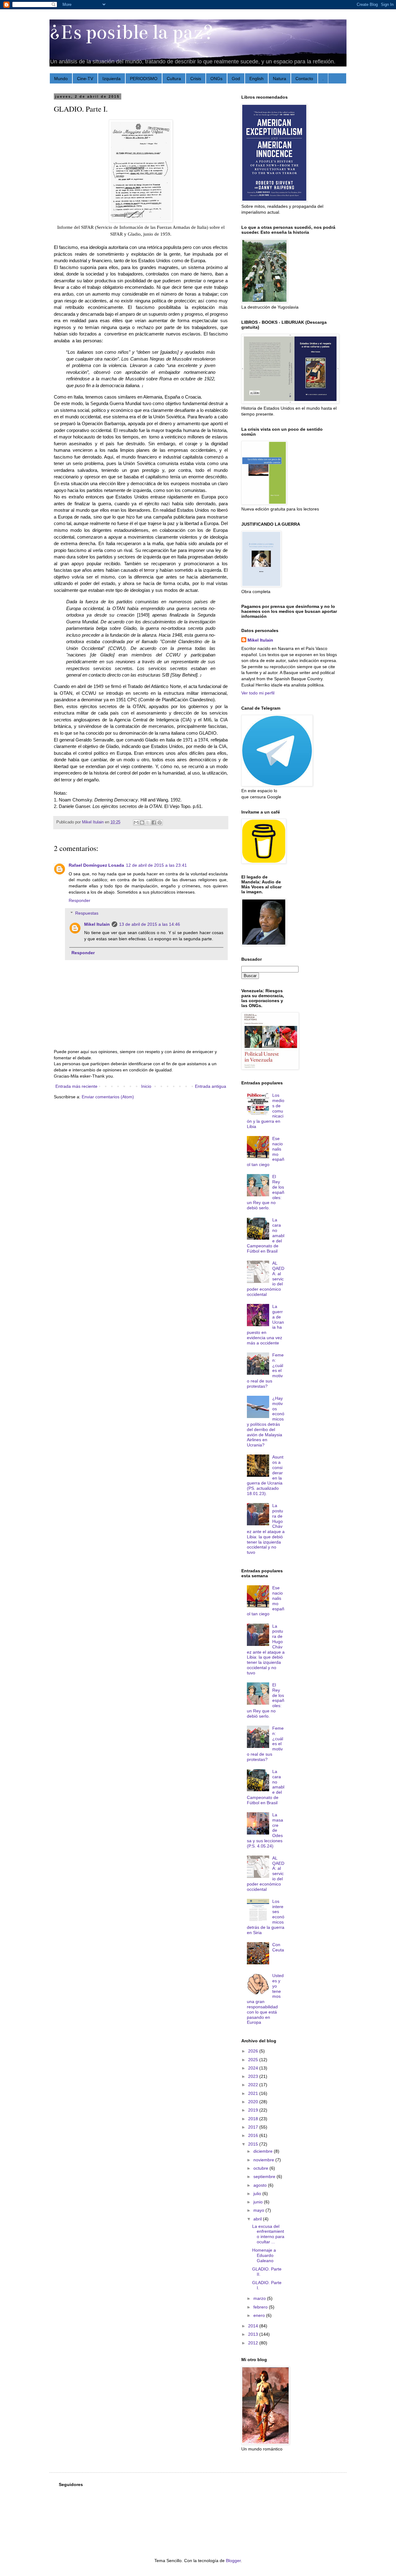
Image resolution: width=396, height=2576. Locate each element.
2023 (254, 2076)
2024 (254, 2068)
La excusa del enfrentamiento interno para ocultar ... (268, 2234)
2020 (254, 2102)
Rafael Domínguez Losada (96, 865)
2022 (254, 2085)
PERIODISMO (144, 79)
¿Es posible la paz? (131, 32)
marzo (260, 2298)
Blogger (233, 2561)
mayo (259, 2210)
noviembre (264, 2160)
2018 (254, 2119)
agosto (261, 2185)
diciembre (264, 2151)
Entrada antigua (211, 1086)
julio (258, 2194)
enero (260, 2315)
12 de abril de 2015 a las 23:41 (156, 865)
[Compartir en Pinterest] (160, 822)
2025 (254, 2060)
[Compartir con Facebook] (154, 822)
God (236, 79)
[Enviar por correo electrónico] (136, 822)
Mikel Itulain (97, 924)
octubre (261, 2168)
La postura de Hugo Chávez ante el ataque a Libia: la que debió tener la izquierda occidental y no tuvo (266, 1529)
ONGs (216, 79)
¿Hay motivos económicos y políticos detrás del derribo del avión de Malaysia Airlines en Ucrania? (266, 1422)
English (256, 79)
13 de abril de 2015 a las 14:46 (150, 924)
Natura (280, 79)
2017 (254, 2127)
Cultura (174, 79)
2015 (254, 2144)
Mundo (61, 79)
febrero (261, 2307)
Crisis (196, 79)
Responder (80, 900)
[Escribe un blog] (142, 822)
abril (258, 2219)
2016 (254, 2135)
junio (259, 2202)
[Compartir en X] (148, 822)
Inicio (146, 1086)
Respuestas (87, 913)
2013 (254, 2334)
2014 (254, 2326)
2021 (254, 2093)
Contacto (304, 79)
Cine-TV (85, 79)
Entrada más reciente (76, 1086)
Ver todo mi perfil (258, 693)
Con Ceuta (278, 1947)
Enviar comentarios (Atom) (108, 1097)
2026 (254, 2051)
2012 (254, 2343)
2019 (254, 2110)
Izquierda (112, 79)
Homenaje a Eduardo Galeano (264, 2255)
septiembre (265, 2177)
